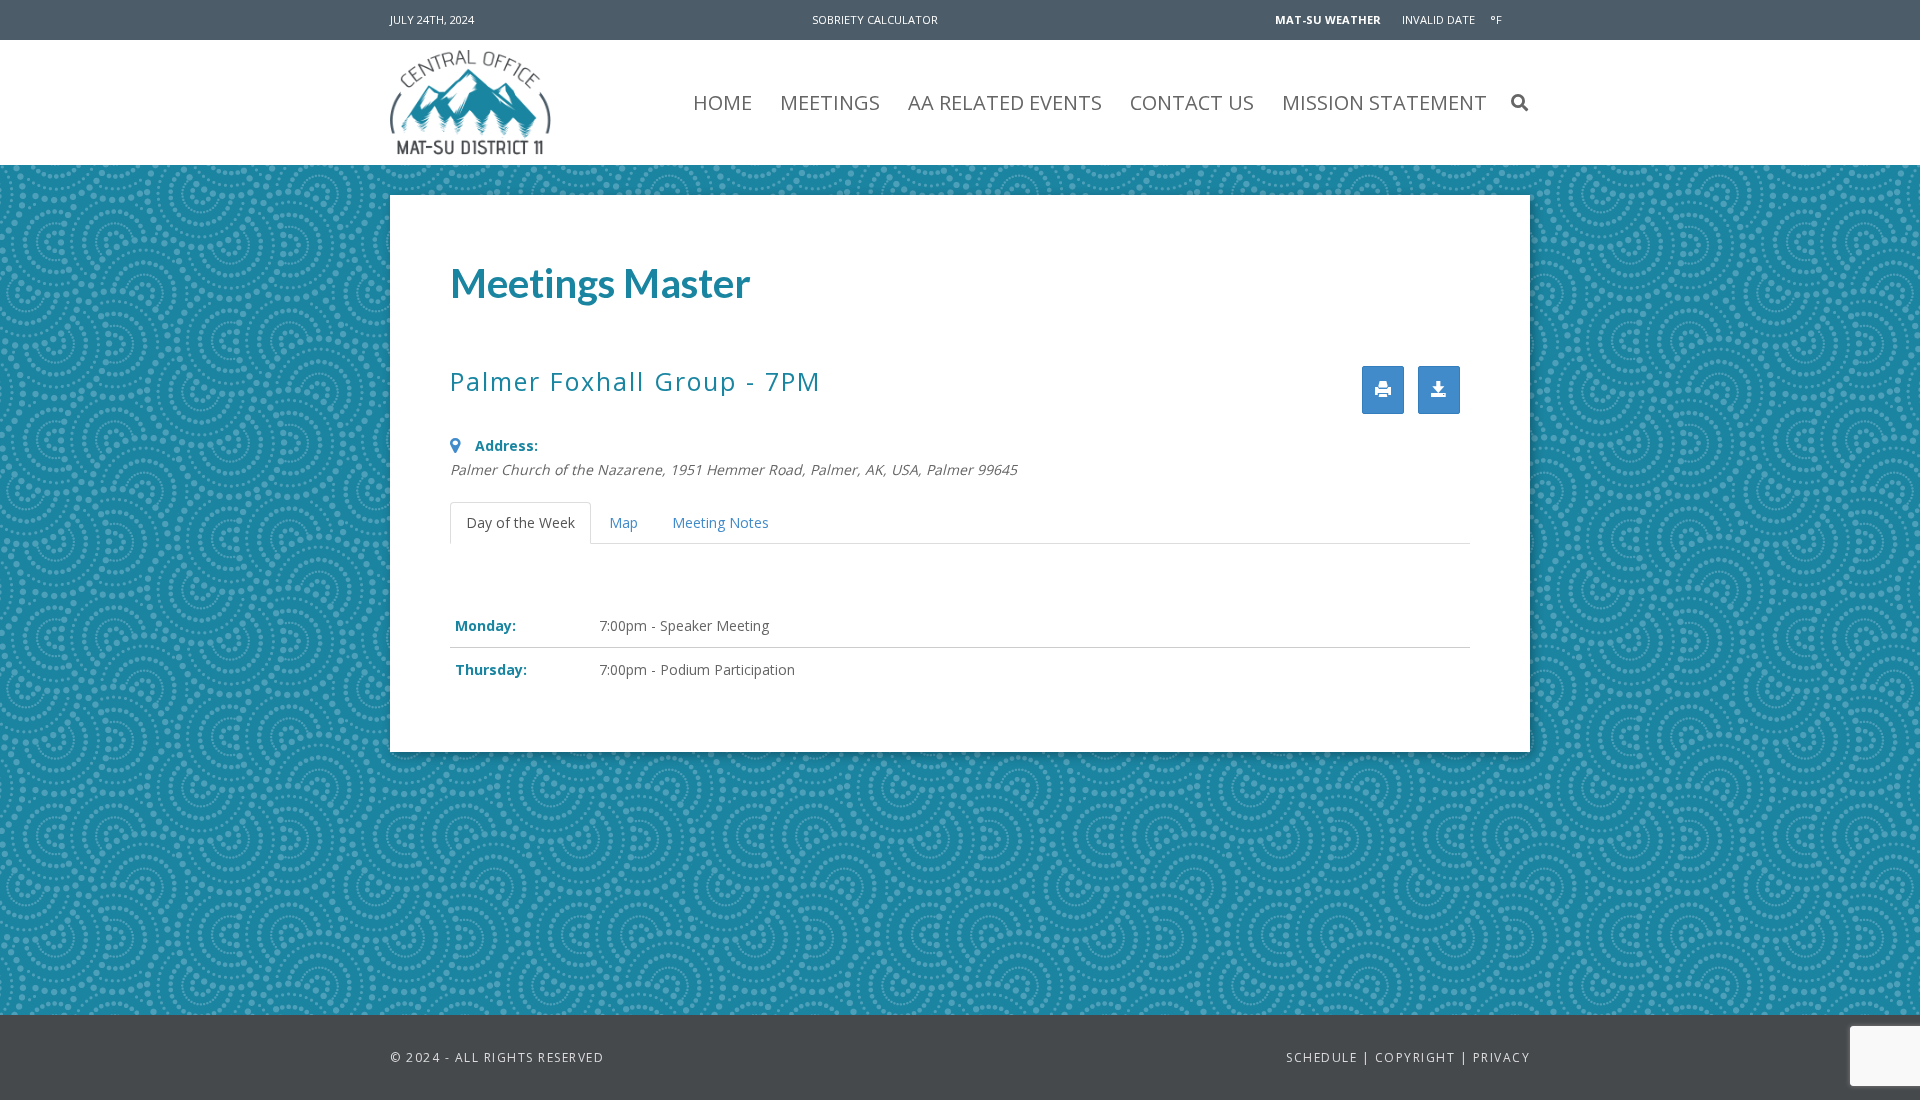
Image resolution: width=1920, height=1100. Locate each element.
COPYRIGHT (1412, 1057)
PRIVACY (1502, 1057)
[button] (1519, 103)
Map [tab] (623, 522)
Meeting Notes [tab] (720, 522)
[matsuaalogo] (470, 102)
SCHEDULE (1324, 1057)
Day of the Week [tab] (520, 522)
